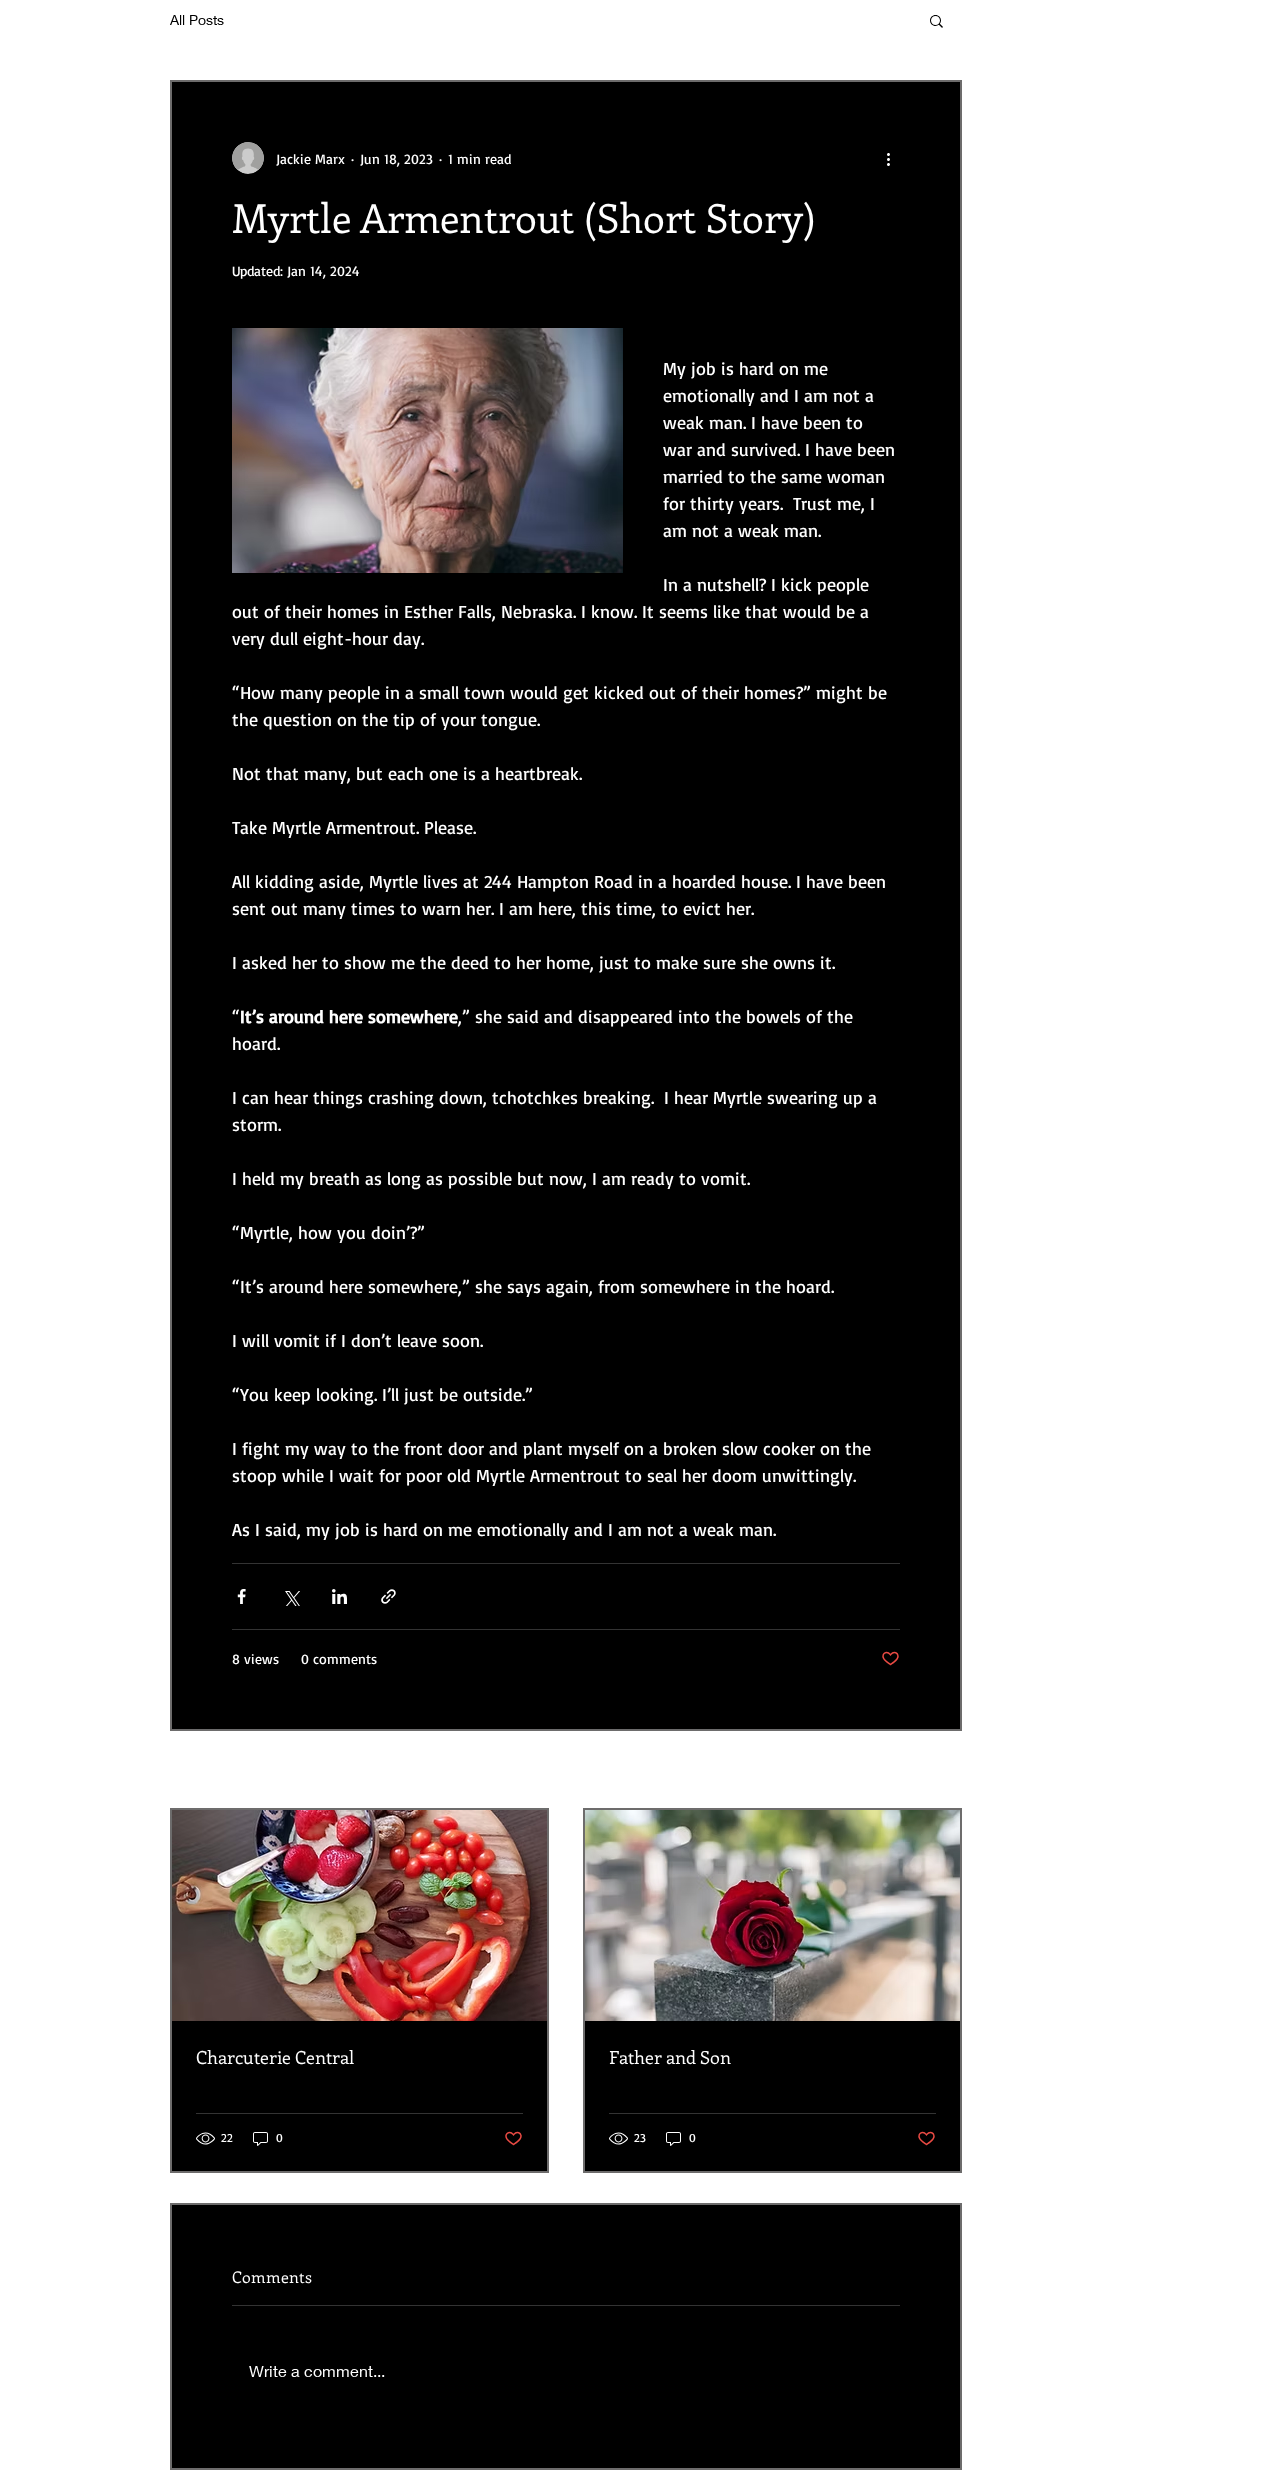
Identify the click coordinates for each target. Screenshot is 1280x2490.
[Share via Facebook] (241, 1596)
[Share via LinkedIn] (339, 1596)
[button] (936, 20)
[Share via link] (388, 1596)
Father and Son (670, 2057)
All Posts (197, 19)
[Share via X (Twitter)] (290, 1596)
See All (942, 1771)
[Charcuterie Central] (359, 1915)
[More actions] (888, 158)
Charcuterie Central (275, 2057)
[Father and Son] (772, 1915)
